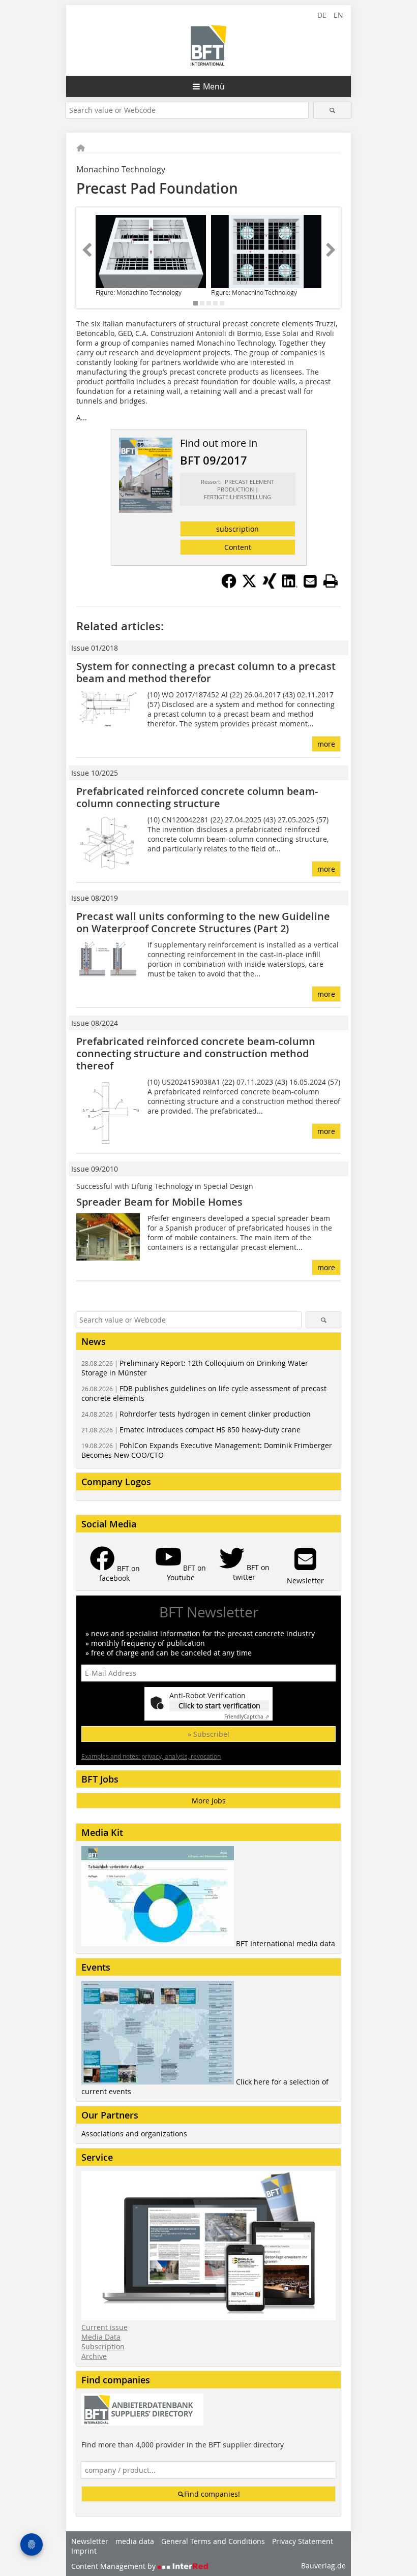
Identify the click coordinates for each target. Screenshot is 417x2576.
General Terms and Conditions (213, 2541)
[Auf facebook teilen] (229, 586)
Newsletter (90, 2541)
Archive (94, 2356)
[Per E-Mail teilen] (310, 581)
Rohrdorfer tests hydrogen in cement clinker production (196, 1414)
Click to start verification (219, 1706)
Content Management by (114, 2566)
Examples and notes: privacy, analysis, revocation (151, 1756)
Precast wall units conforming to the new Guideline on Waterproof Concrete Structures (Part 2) (203, 922)
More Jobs (209, 1801)
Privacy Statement (303, 2541)
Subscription (103, 2347)
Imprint (84, 2551)
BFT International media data (286, 1943)
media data (135, 2541)
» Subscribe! (208, 1734)
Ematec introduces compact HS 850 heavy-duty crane (191, 1430)
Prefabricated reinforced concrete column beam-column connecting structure (197, 797)
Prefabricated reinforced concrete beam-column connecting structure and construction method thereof (196, 1053)
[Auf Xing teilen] (270, 586)
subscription (237, 529)
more (326, 744)
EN (338, 15)
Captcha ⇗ (247, 1717)
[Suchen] (332, 110)
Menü (214, 86)
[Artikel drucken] (331, 581)
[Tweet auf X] (249, 586)
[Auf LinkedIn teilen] (290, 586)
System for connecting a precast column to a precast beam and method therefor (206, 672)
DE (322, 15)
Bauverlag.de (323, 2566)
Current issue (105, 2327)
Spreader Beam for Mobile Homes (159, 1202)
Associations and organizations (134, 2134)
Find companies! (212, 2494)
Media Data (101, 2337)
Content (238, 547)
